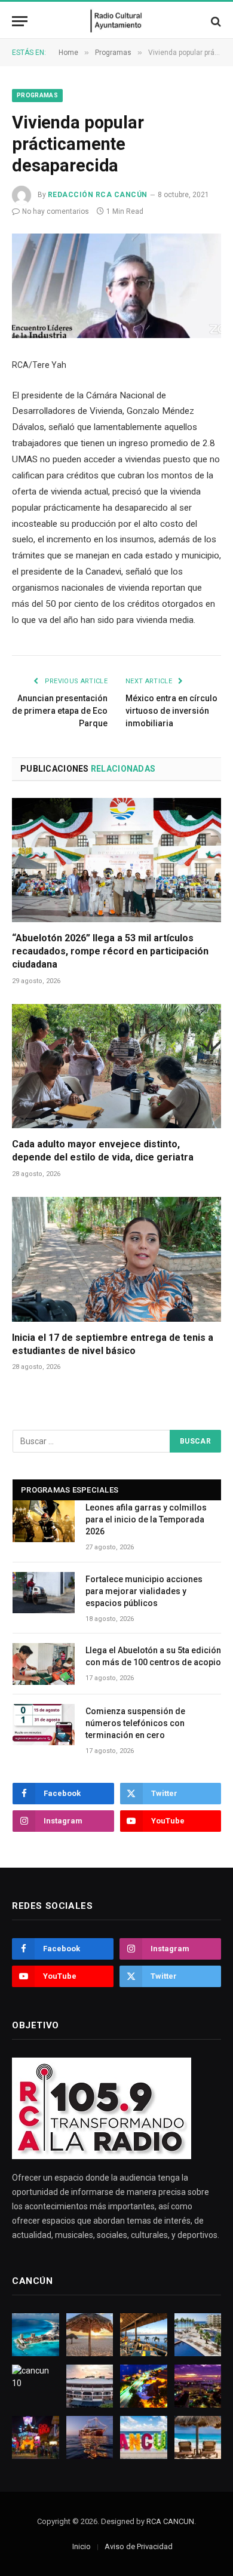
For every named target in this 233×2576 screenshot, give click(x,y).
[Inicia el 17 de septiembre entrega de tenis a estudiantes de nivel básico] (116, 1259)
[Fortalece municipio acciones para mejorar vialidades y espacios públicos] (44, 1593)
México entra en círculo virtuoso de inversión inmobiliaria (171, 711)
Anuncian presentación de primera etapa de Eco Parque (60, 711)
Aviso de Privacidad (139, 2546)
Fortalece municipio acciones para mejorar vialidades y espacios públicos (144, 1591)
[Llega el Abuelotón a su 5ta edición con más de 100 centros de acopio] (44, 1664)
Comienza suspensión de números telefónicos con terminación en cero (135, 1723)
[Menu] (20, 21)
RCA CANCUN (170, 2521)
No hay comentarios (56, 211)
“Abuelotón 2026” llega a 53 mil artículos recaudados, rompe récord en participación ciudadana (110, 951)
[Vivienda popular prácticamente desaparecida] (116, 286)
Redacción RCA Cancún (98, 195)
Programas (37, 95)
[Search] (215, 21)
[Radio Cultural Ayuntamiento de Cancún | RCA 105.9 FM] (117, 21)
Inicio (82, 2546)
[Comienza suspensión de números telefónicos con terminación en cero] (44, 1725)
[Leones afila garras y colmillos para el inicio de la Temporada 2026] (44, 1521)
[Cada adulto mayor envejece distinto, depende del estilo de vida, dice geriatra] (116, 1066)
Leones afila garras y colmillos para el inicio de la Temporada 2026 (146, 1519)
